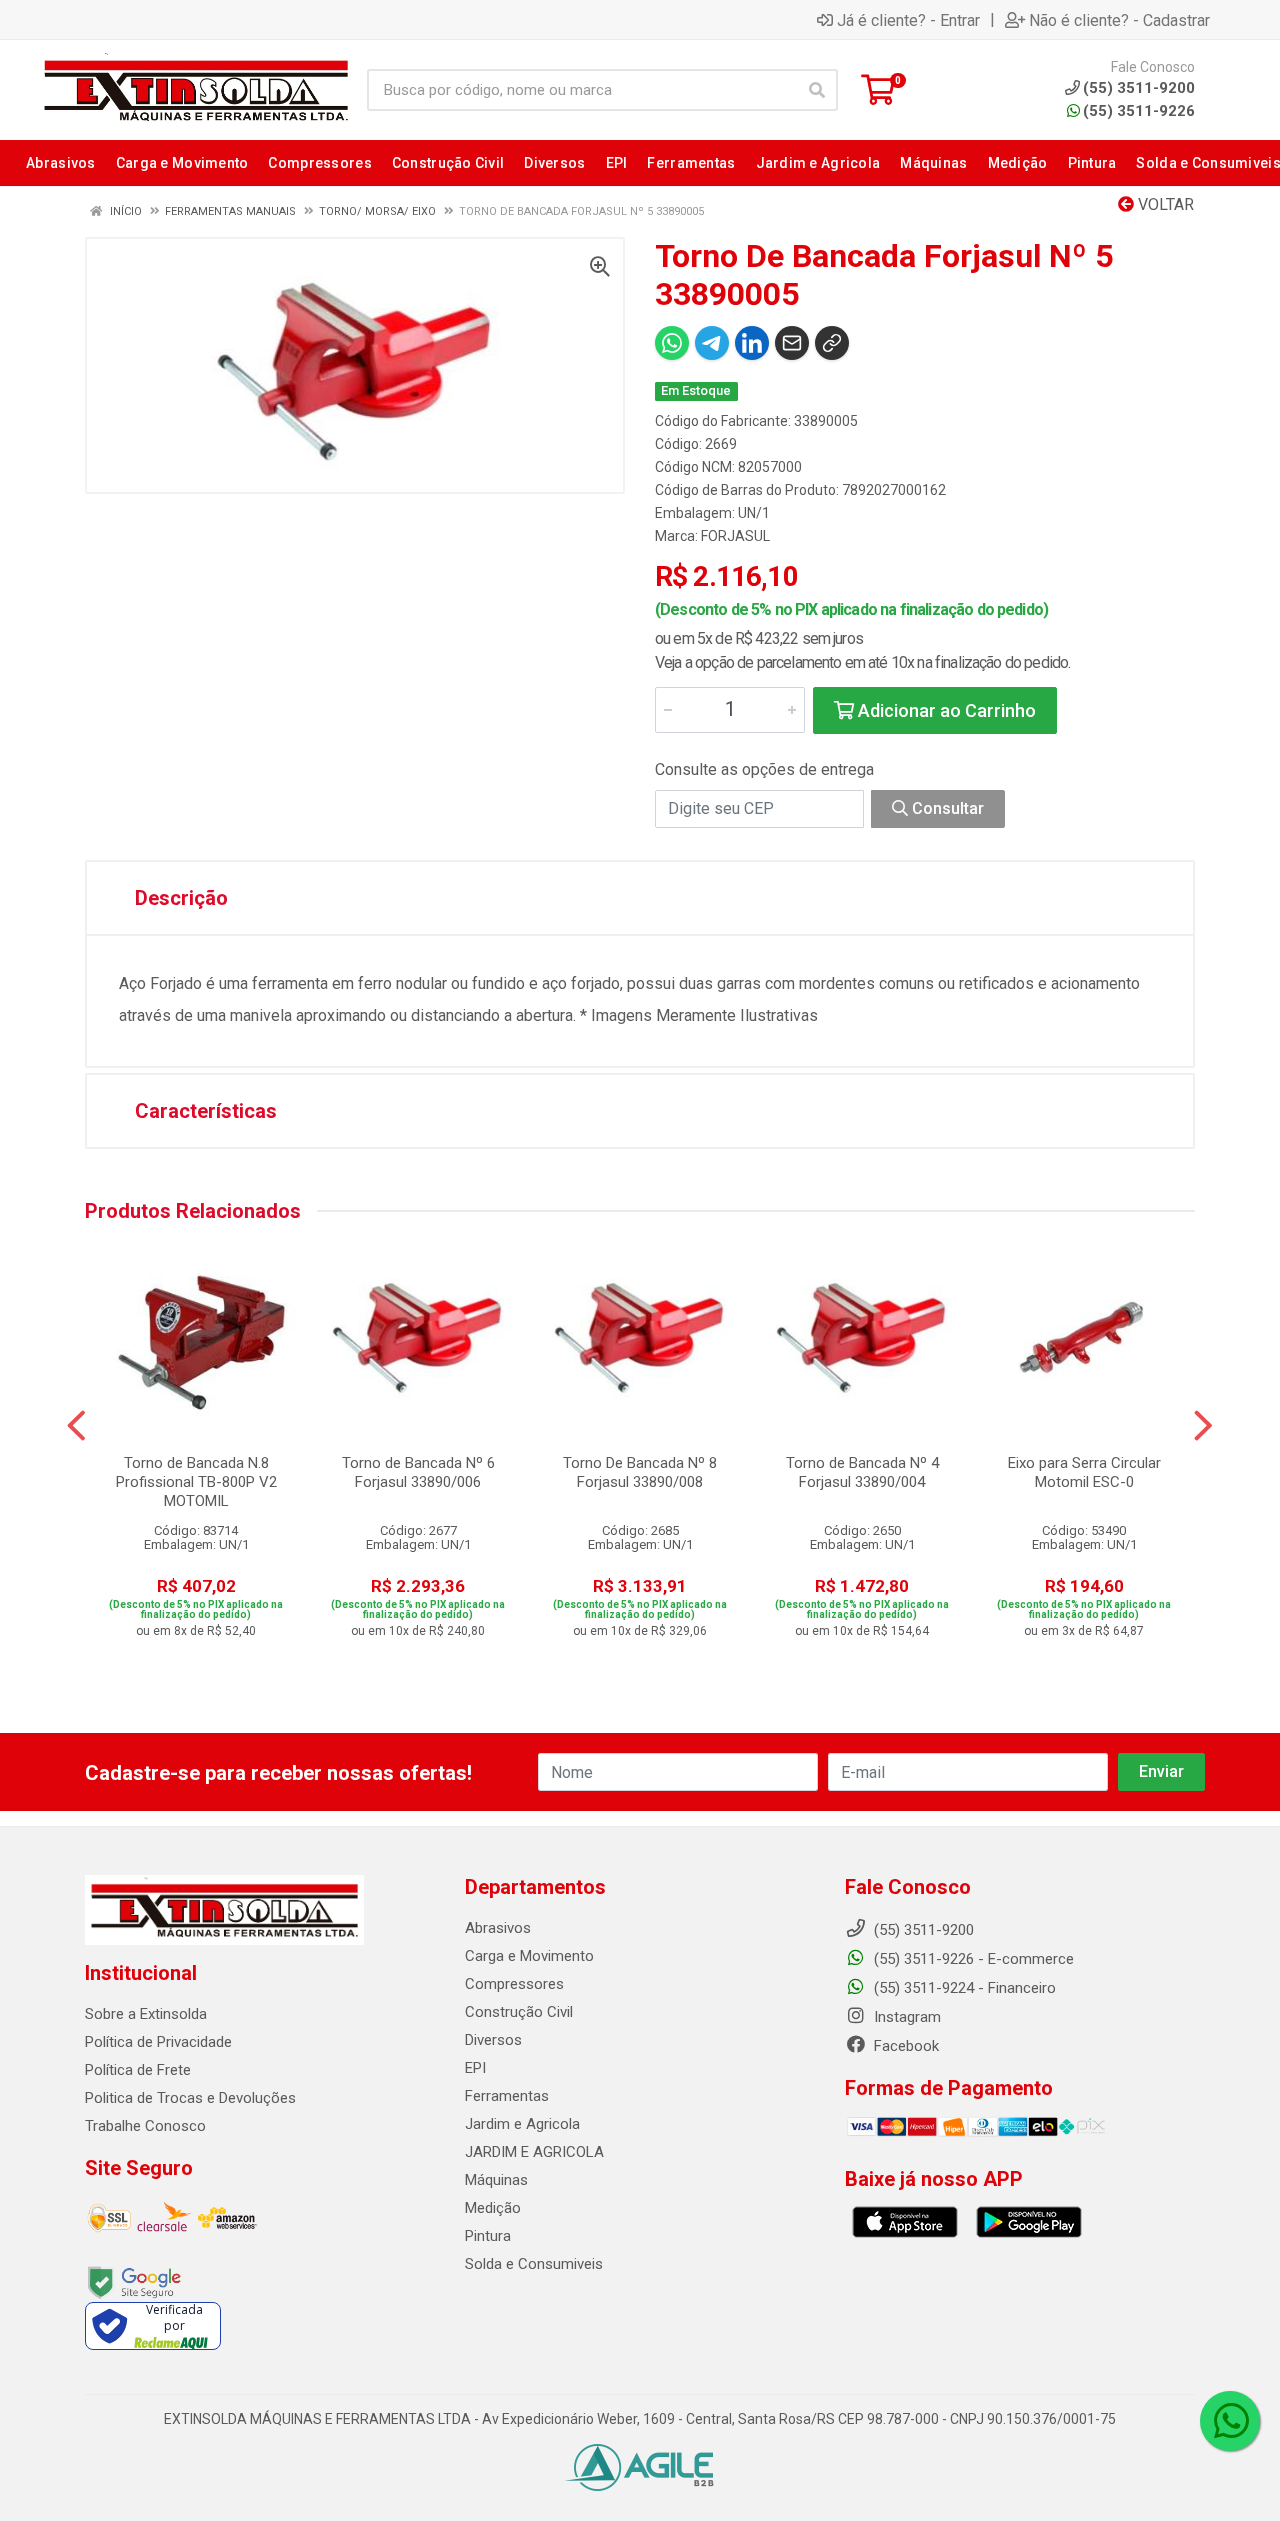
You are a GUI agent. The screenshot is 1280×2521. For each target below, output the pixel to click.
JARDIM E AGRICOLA (534, 2152)
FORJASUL (735, 536)
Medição (493, 2208)
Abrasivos (498, 1928)
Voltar (1164, 204)
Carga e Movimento (529, 1956)
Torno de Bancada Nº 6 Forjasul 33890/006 (418, 1472)
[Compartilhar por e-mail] (792, 343)
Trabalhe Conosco (145, 2126)
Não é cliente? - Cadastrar (1119, 20)
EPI (475, 2068)
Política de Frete (138, 2070)
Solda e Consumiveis (534, 2264)
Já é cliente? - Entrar (908, 20)
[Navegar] (76, 1426)
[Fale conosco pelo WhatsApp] (1230, 2421)
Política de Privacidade (158, 2042)
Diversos (493, 2040)
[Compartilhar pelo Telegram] (712, 343)
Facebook (904, 2046)
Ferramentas (507, 2096)
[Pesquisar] (817, 90)
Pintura (488, 2236)
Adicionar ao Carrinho (945, 710)
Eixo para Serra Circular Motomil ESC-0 (1084, 1472)
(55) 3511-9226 (1139, 111)
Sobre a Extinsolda (146, 2014)
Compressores (514, 1984)
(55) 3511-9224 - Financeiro (963, 1988)
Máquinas (496, 2180)
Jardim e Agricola (522, 2124)
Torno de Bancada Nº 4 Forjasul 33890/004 (862, 1472)
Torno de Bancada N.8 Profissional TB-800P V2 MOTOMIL (196, 1482)
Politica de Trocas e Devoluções (190, 2098)
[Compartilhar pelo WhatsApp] (672, 343)
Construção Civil (519, 2012)
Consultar (946, 808)
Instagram (905, 2017)
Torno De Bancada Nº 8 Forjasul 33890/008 (640, 1472)
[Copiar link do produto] (832, 343)
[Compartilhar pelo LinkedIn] (752, 343)
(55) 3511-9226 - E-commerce (972, 1959)
